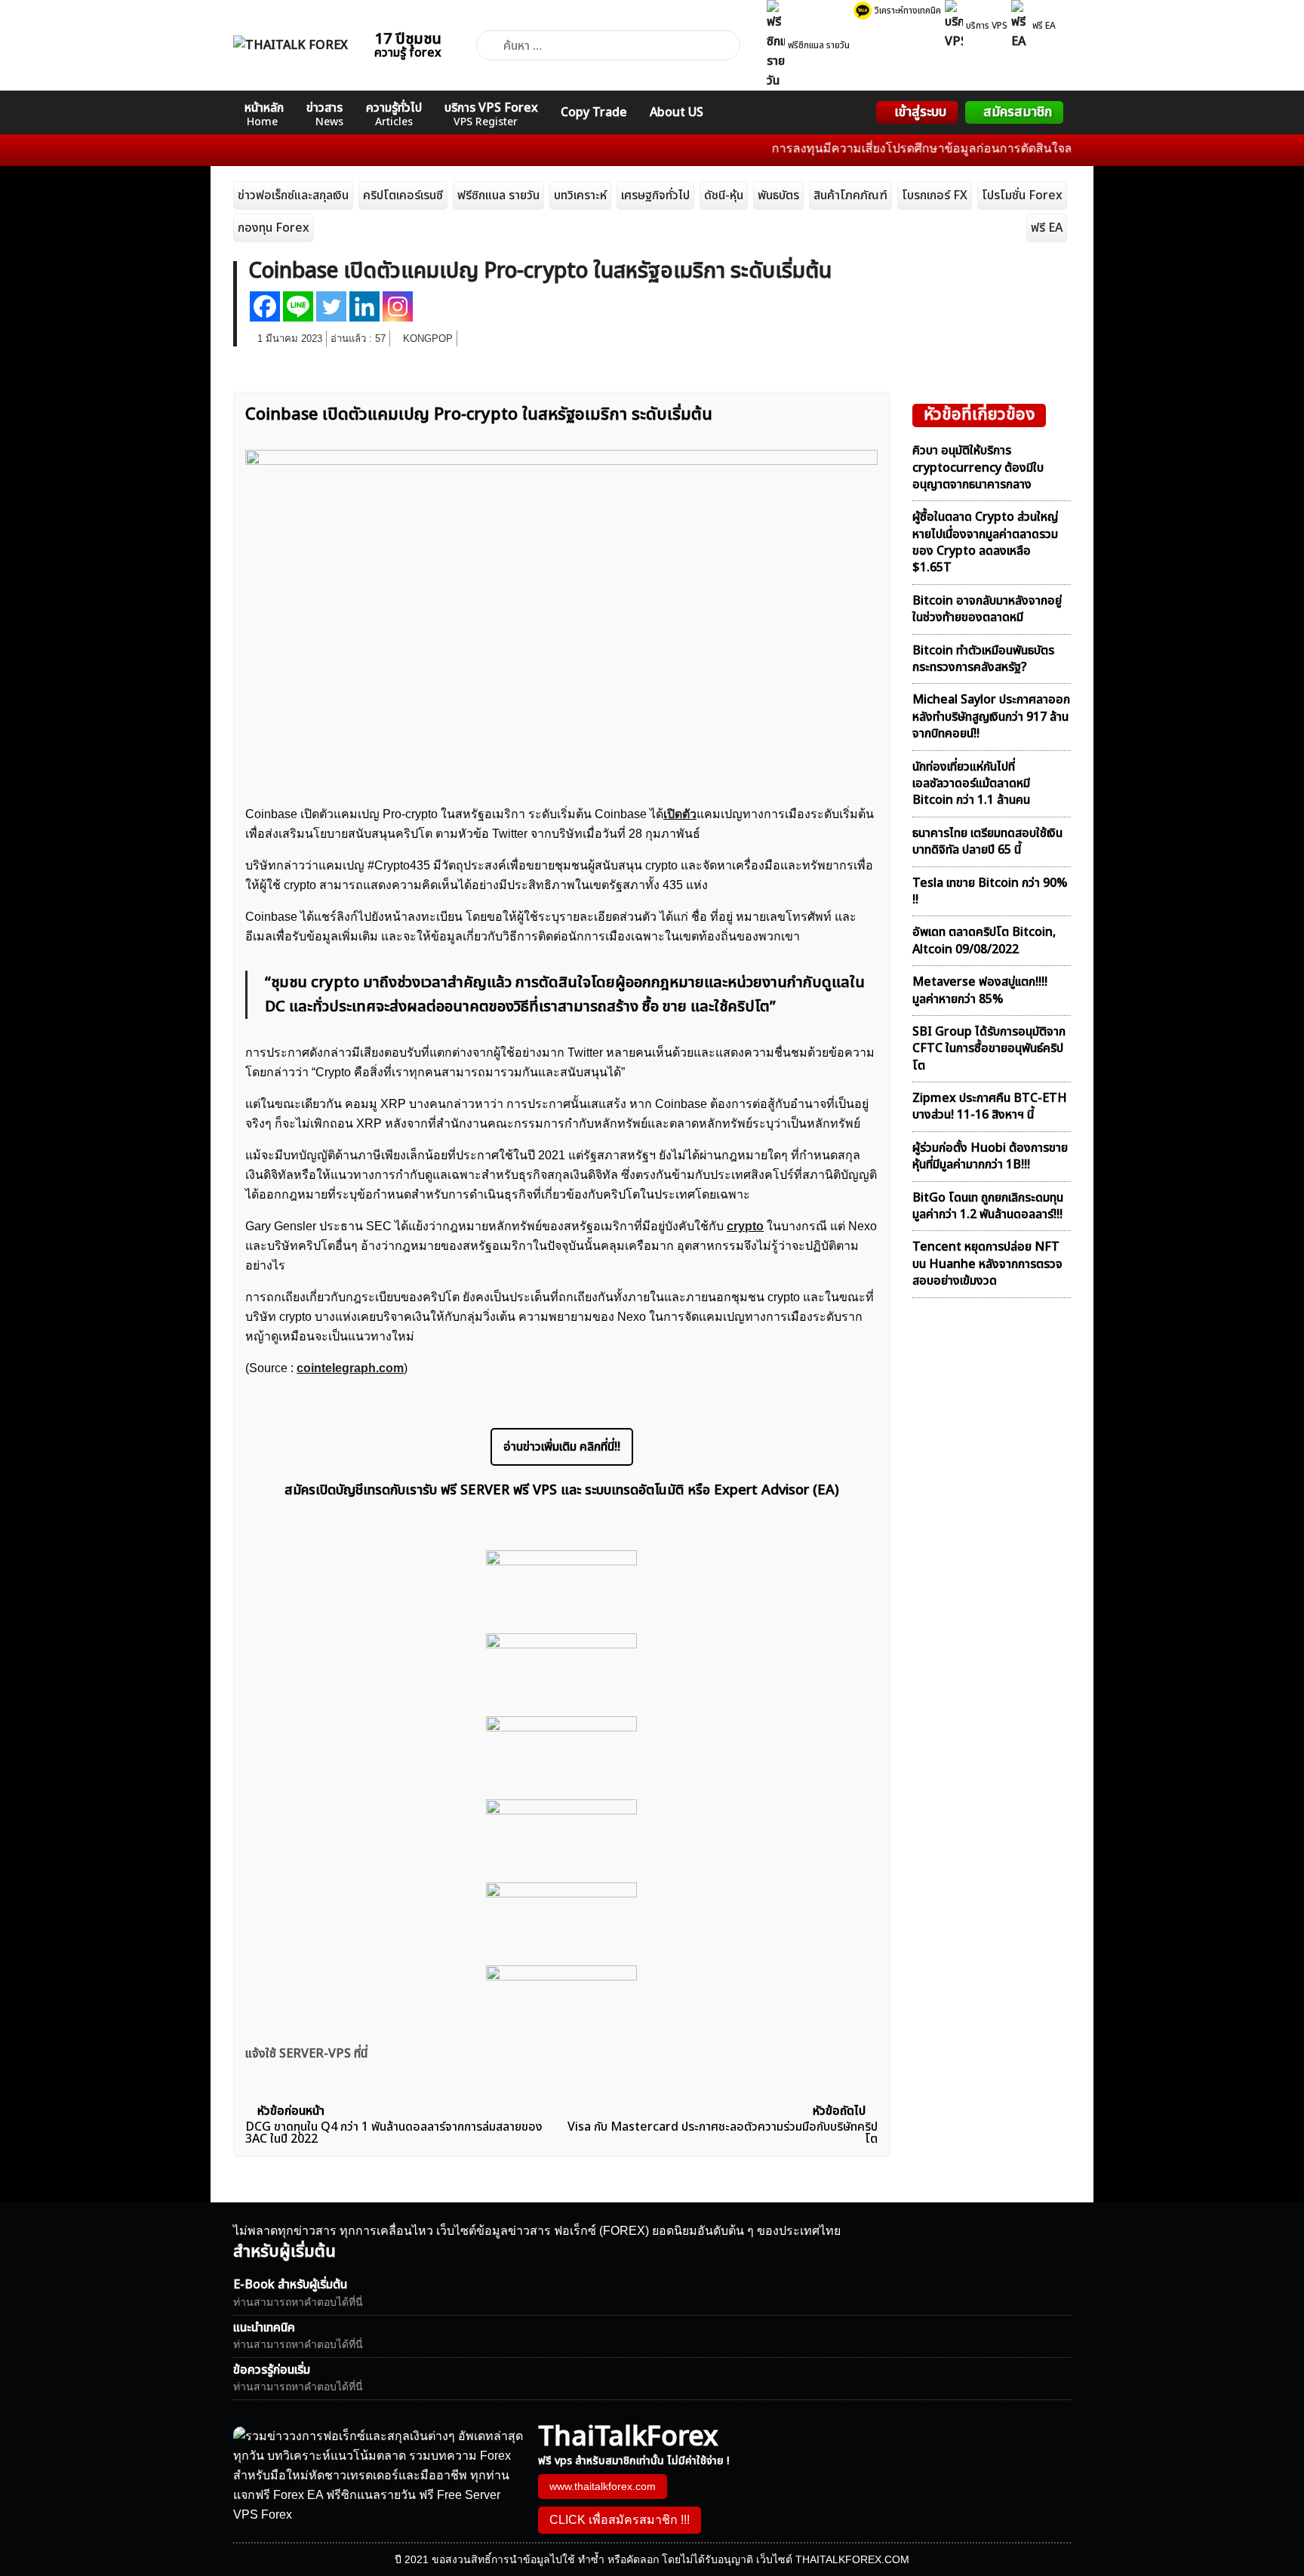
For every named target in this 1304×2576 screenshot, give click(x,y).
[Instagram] (398, 306)
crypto (745, 1226)
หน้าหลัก (264, 114)
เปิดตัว (680, 814)
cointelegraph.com (350, 1368)
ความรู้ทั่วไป (394, 114)
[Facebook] (265, 306)
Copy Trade (594, 112)
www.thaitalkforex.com (603, 2486)
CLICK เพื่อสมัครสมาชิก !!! (620, 2520)
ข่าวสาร (325, 114)
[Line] (298, 306)
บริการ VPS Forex (491, 114)
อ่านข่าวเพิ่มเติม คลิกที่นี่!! (562, 1447)
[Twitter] (331, 306)
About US (677, 112)
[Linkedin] (364, 306)
